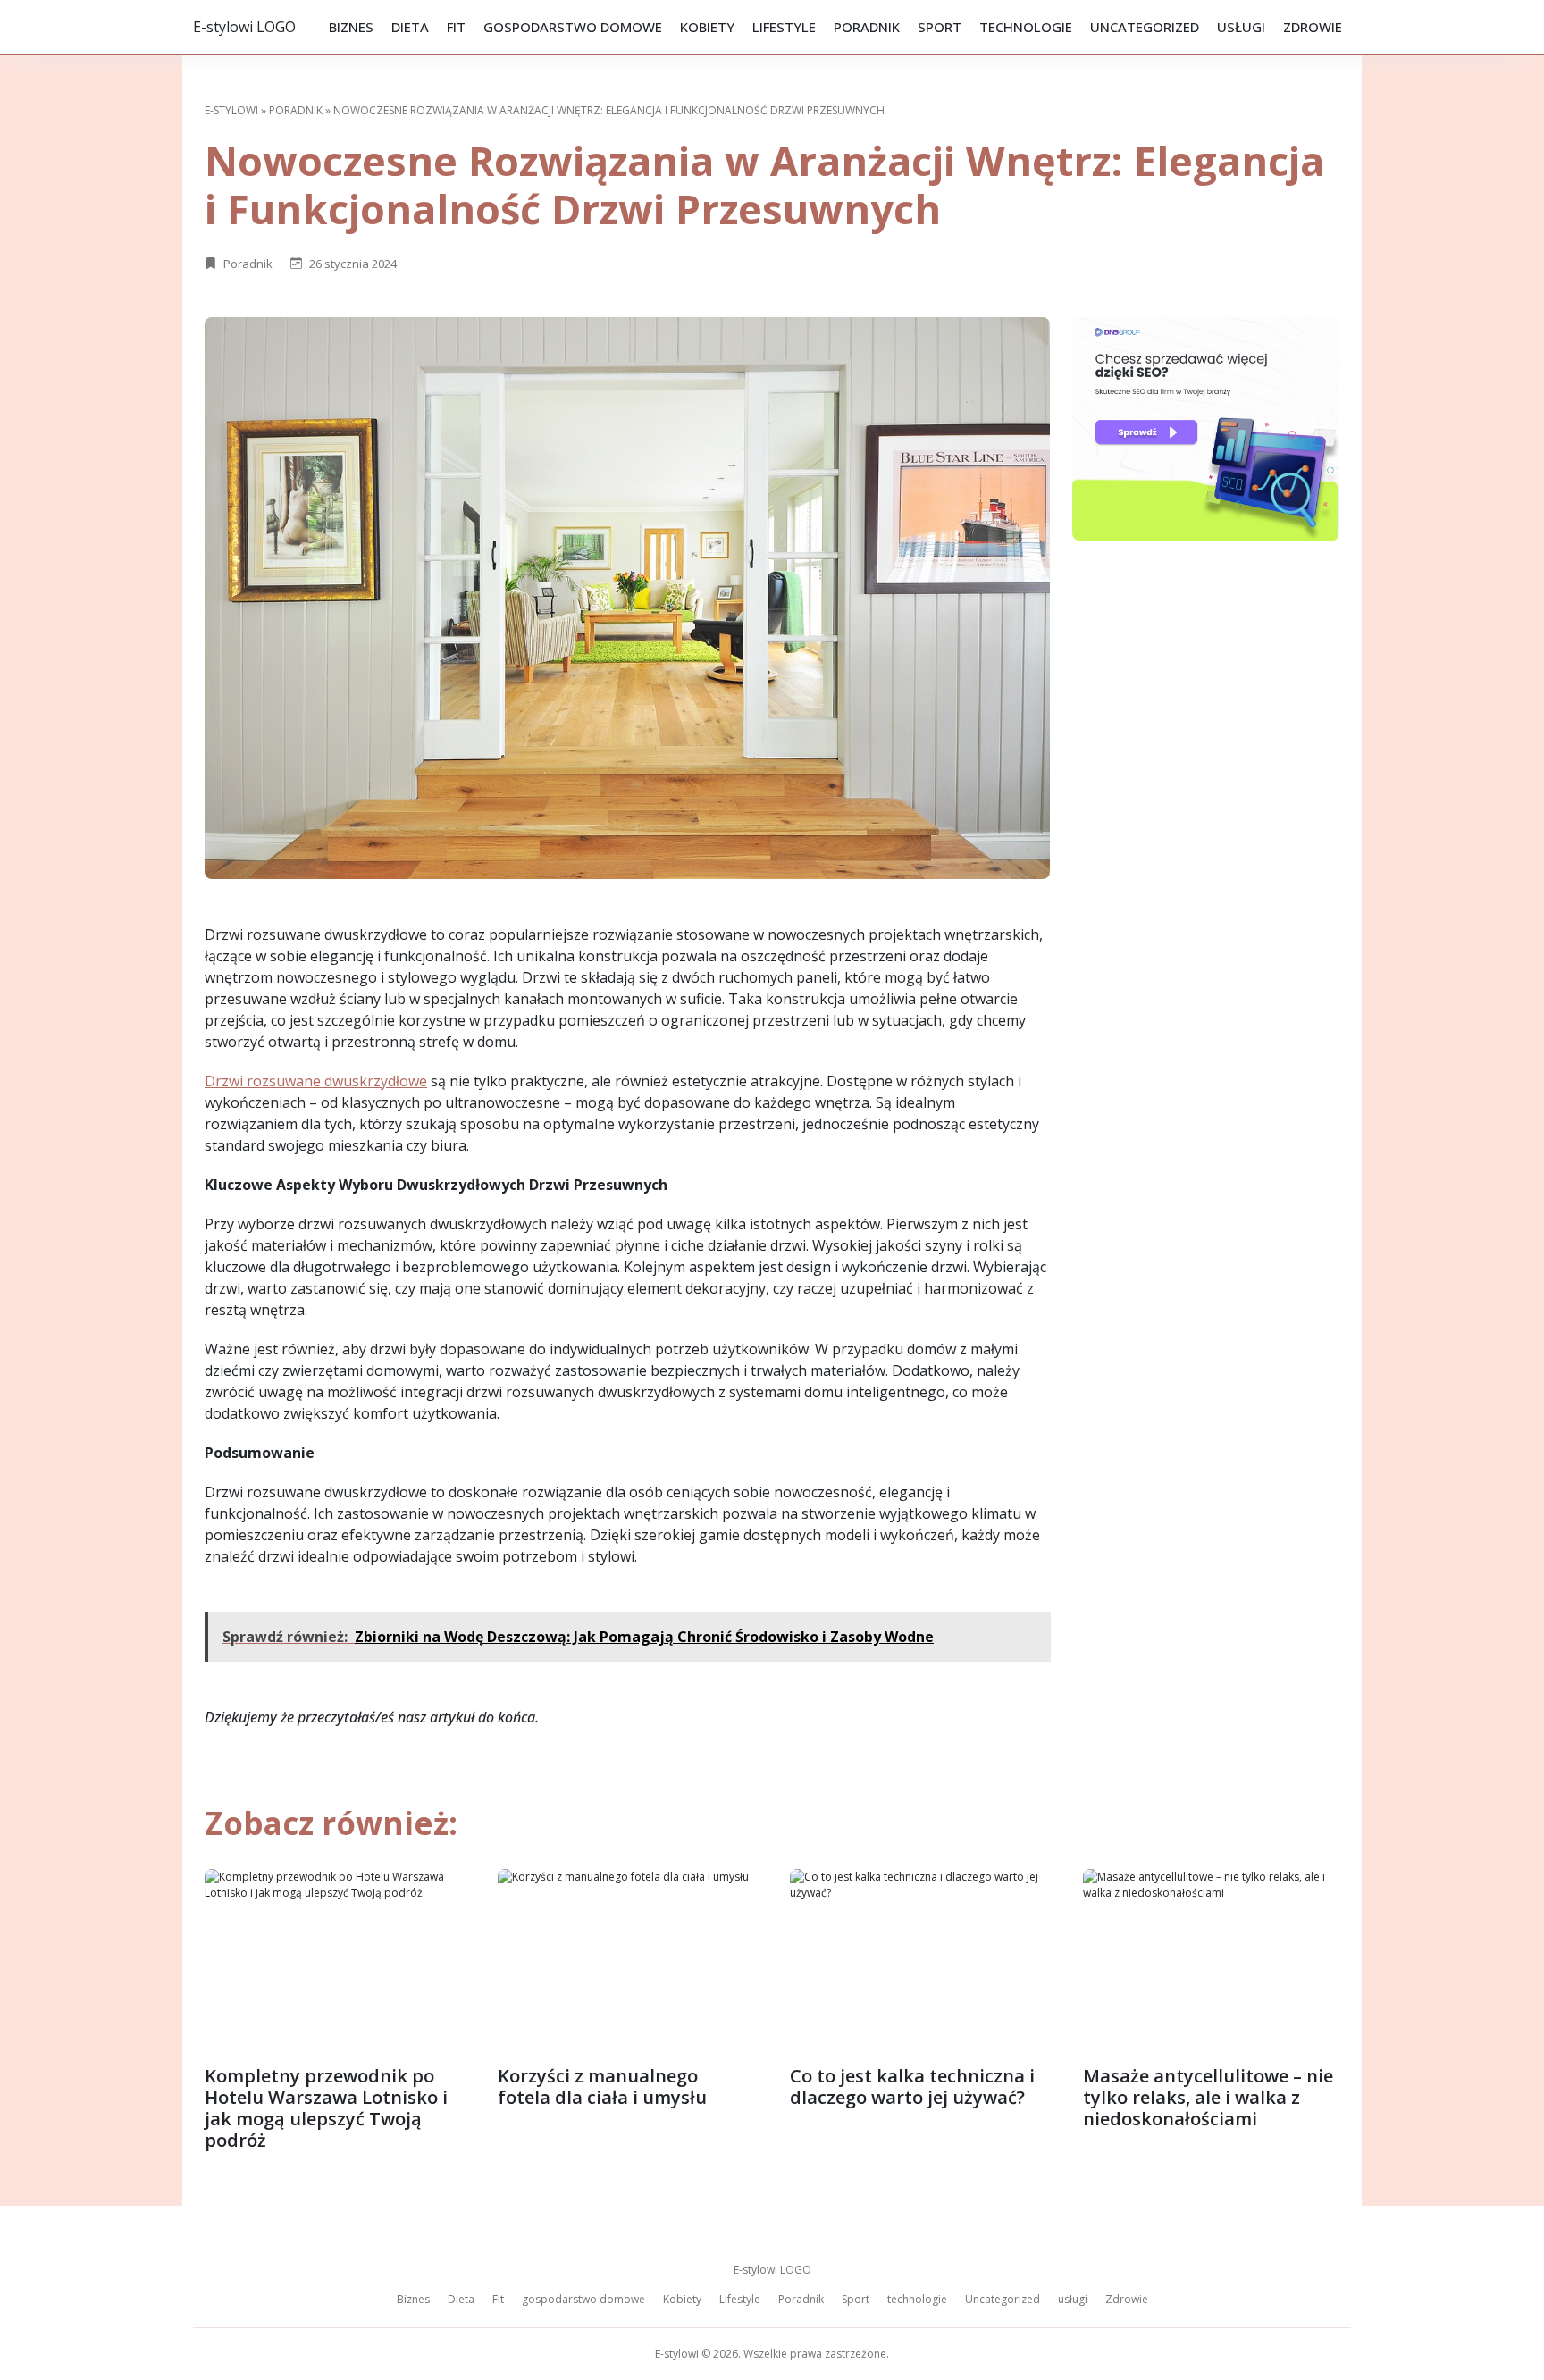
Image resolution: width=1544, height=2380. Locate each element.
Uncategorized (1145, 27)
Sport (940, 27)
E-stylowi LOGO (244, 27)
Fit (456, 27)
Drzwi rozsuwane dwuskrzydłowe (316, 1081)
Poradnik (867, 27)
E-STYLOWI (231, 110)
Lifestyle (784, 27)
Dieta (410, 27)
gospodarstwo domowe (573, 27)
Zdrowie (1313, 27)
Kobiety (707, 27)
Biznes (351, 27)
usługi (1241, 27)
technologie (1026, 27)
